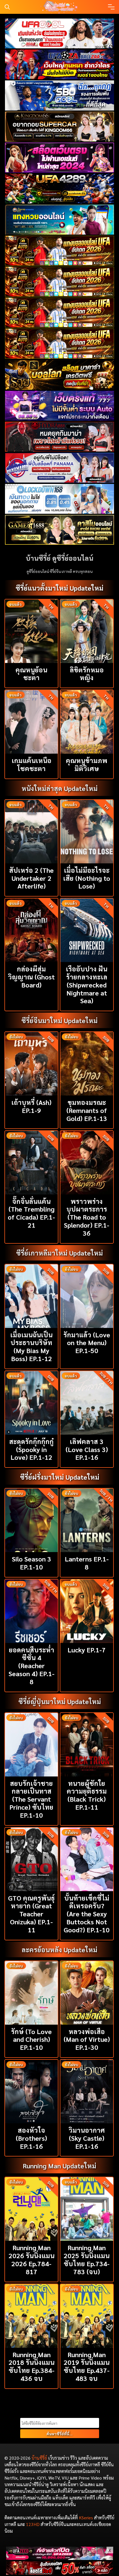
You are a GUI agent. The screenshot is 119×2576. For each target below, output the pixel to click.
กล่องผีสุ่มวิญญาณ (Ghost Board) (31, 977)
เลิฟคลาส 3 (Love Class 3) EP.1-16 (87, 1449)
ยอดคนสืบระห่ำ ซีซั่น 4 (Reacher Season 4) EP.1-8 (32, 1666)
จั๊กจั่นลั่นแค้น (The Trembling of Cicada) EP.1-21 (31, 1213)
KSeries (86, 2518)
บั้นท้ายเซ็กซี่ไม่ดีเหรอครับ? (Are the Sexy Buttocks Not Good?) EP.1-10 (87, 1914)
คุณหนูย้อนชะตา (31, 674)
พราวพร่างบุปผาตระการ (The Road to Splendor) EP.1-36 (87, 1217)
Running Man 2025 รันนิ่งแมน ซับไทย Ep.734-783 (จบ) (87, 2259)
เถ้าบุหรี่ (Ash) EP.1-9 (31, 1106)
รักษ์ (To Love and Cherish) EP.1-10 (31, 2039)
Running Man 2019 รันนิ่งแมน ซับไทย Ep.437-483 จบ (87, 2366)
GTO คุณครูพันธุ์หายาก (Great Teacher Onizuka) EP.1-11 (31, 1914)
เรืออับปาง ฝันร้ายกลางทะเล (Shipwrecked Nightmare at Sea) (87, 985)
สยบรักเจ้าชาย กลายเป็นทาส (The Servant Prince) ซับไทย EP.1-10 (31, 1799)
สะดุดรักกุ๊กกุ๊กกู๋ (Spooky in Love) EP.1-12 (31, 1449)
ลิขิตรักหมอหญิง (87, 674)
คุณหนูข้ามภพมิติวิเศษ (87, 764)
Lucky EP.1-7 (87, 1650)
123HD (33, 2524)
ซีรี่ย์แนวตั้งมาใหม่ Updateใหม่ (59, 588)
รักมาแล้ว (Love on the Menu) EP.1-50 (87, 1343)
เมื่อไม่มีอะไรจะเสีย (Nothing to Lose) (87, 878)
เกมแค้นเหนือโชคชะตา (32, 764)
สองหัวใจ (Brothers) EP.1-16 (31, 2138)
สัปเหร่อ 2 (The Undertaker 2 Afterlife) (31, 878)
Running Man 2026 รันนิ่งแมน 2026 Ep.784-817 (32, 2259)
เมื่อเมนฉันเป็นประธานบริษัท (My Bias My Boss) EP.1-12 (31, 1346)
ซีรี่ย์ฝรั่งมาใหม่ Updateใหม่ (60, 1477)
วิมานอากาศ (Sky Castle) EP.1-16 (87, 2138)
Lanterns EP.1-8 (87, 1563)
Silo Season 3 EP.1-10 (32, 1563)
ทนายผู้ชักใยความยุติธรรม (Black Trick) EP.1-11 (87, 1795)
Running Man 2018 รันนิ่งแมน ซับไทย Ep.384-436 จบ (32, 2366)
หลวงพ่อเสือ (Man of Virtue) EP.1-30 (87, 2039)
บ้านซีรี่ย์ (39, 2458)
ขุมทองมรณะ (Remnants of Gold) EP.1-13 (87, 1110)
